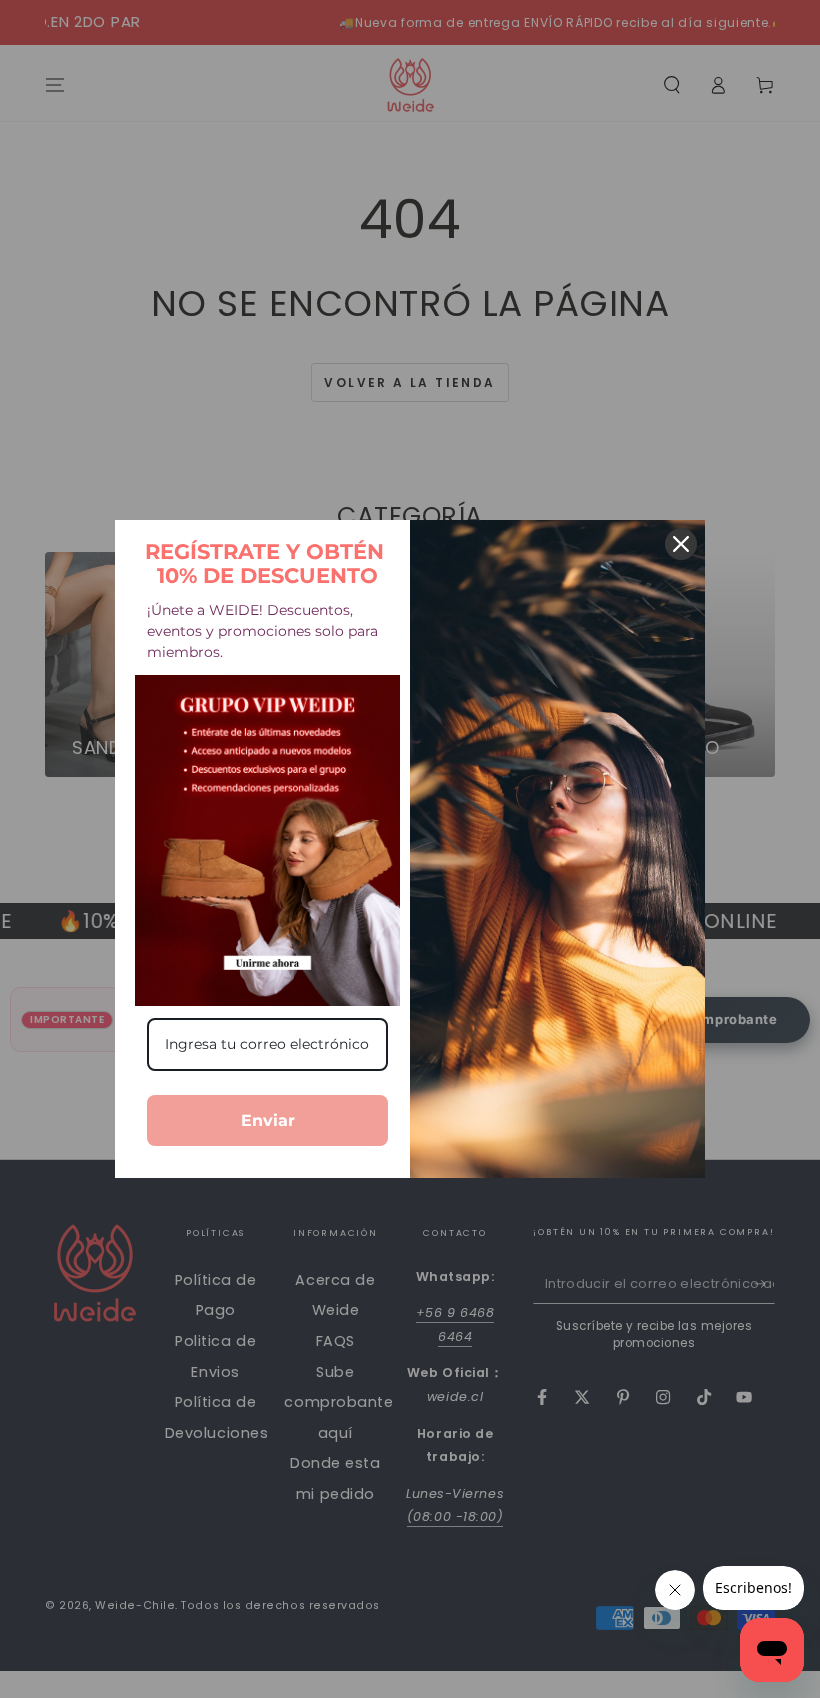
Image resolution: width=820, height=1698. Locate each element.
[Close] (681, 544)
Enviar (268, 1120)
